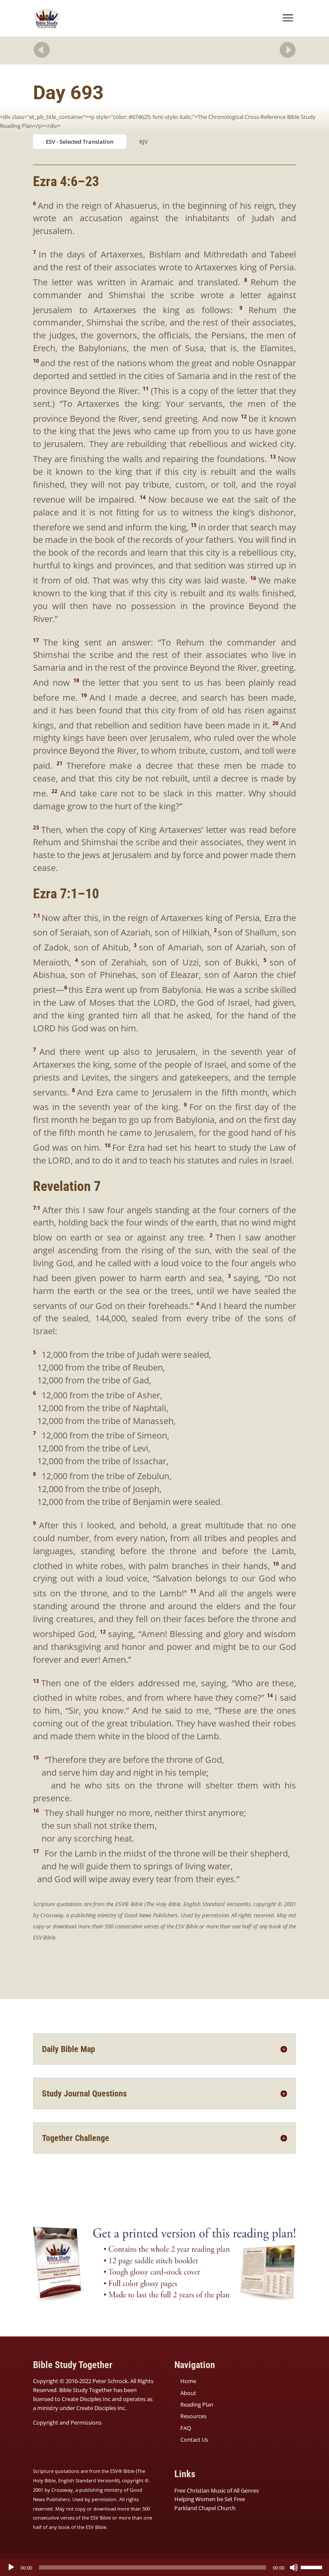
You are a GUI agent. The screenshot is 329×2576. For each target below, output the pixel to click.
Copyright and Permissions (67, 2422)
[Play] (11, 2567)
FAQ (186, 2428)
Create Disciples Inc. (101, 2408)
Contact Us (194, 2440)
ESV (51, 142)
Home (188, 2381)
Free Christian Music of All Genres (217, 2490)
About (188, 2393)
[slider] (313, 2567)
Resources (193, 2416)
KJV (144, 142)
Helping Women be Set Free (210, 2499)
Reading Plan (197, 2404)
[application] (164, 2567)
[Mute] (294, 2567)
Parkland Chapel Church (205, 2508)
